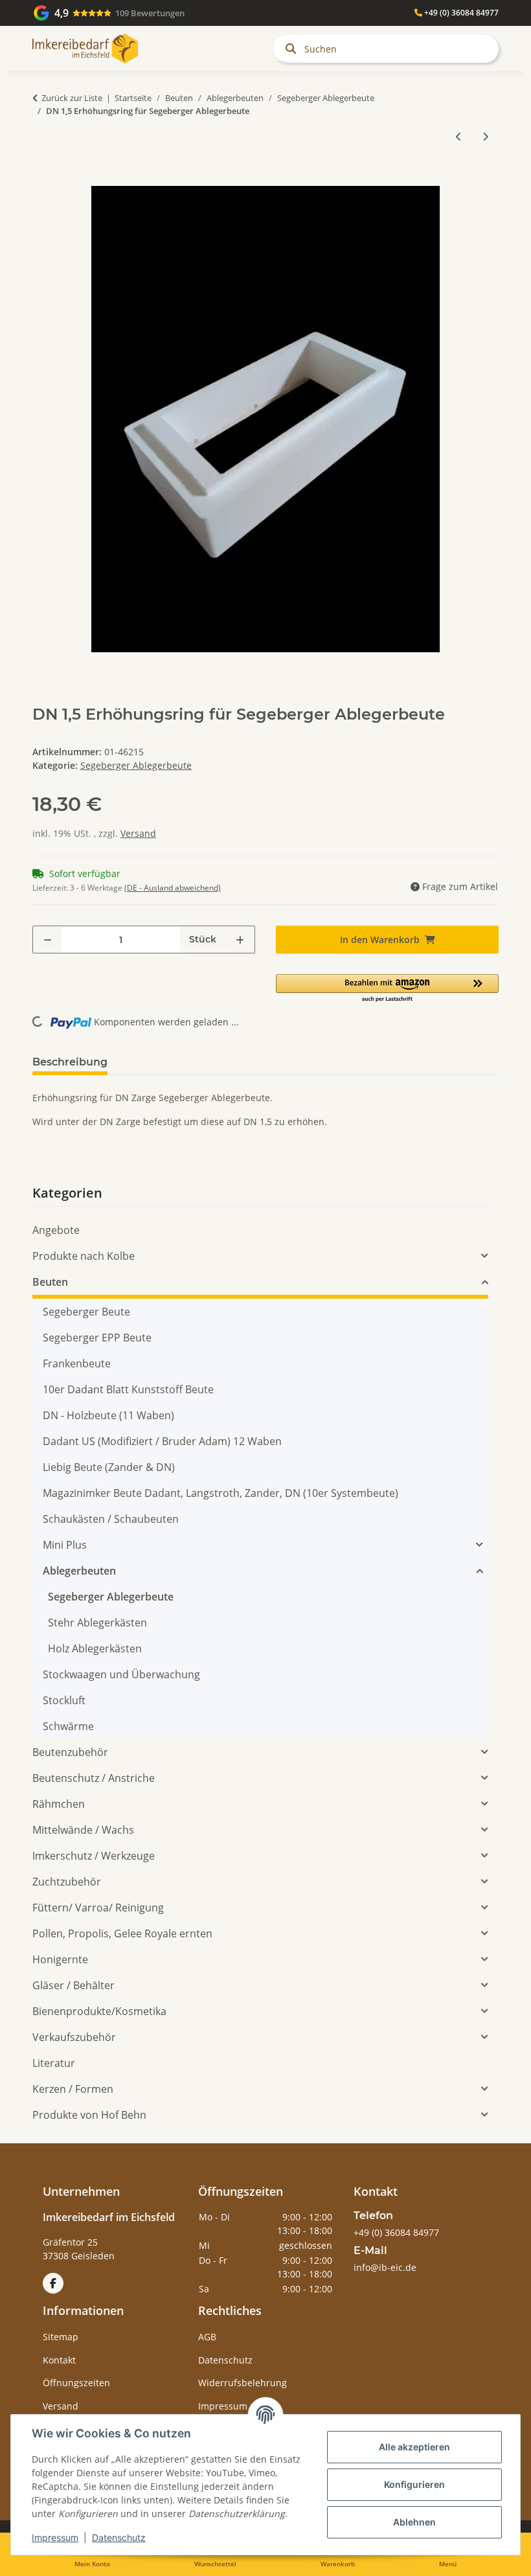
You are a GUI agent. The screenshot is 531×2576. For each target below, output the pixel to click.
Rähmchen (59, 1804)
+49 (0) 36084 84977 (460, 13)
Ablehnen (414, 2522)
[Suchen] (288, 49)
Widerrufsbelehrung (243, 2383)
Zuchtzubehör (67, 1882)
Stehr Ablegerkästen (97, 1623)
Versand (138, 833)
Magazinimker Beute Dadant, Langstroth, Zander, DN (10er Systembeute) (220, 1493)
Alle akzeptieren (414, 2447)
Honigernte (60, 1959)
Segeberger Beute (86, 1312)
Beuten (50, 1282)
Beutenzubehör (70, 1752)
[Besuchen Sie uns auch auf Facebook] (53, 2283)
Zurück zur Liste (72, 98)
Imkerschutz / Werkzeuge (94, 1856)
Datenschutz (119, 2537)
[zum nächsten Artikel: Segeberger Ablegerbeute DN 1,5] (485, 136)
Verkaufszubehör (74, 2037)
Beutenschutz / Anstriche (94, 1778)
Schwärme (68, 1726)
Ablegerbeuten (79, 1571)
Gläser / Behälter (73, 1985)
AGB (207, 2337)
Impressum (55, 2537)
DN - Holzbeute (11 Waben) (108, 1415)
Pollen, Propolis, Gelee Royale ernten (122, 1933)
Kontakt (59, 2360)
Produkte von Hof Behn (89, 2115)
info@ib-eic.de (385, 2267)
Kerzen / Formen (73, 2089)
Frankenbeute (77, 1363)
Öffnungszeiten (76, 2383)
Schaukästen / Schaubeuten (111, 1519)
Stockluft (64, 1700)
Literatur (54, 2063)
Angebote (56, 1230)
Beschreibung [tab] (70, 1062)
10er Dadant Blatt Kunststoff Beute (128, 1389)
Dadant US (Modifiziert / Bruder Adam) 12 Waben (162, 1441)
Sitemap (61, 2337)
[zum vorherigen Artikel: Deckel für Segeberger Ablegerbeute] (459, 136)
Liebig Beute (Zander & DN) (109, 1467)
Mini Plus (65, 1545)
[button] (387, 989)
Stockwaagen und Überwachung (121, 1674)
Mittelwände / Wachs (83, 1830)
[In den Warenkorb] (43, 179)
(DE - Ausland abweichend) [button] (173, 888)
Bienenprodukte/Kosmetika (99, 2011)
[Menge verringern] (48, 940)
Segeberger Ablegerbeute (136, 765)
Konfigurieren (414, 2484)
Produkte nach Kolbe (84, 1256)
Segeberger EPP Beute (97, 1338)
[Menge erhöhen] (240, 940)
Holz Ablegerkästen (95, 1648)
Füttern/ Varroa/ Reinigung (98, 1908)
